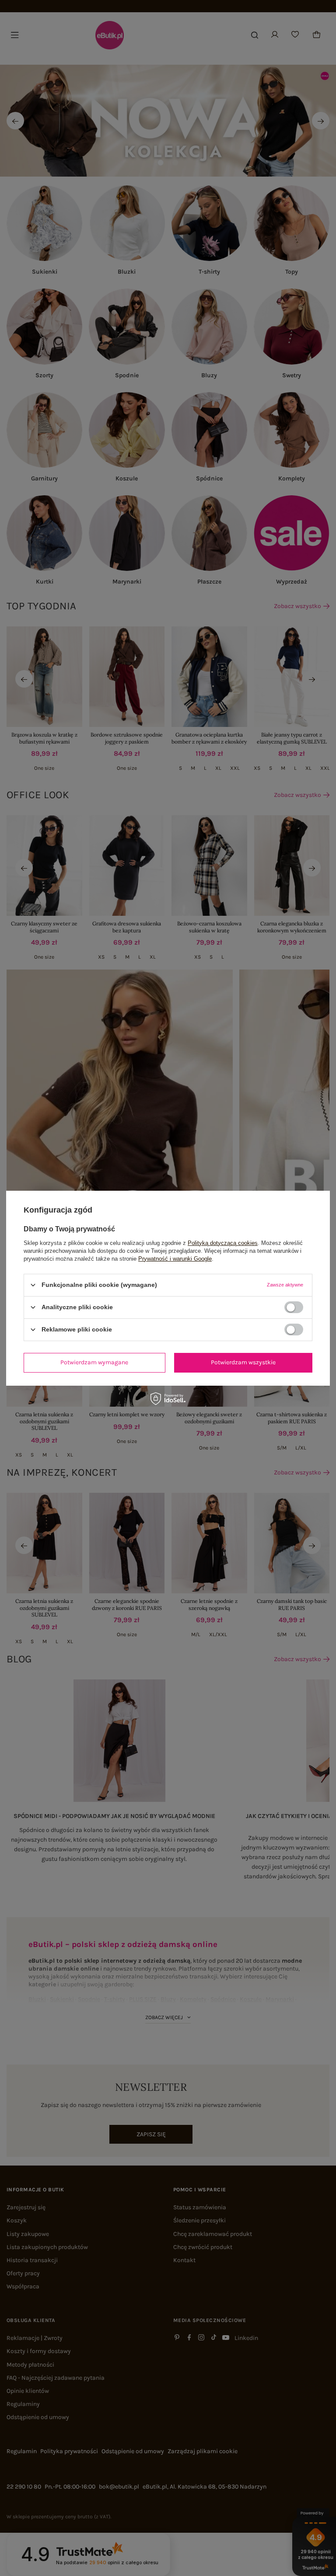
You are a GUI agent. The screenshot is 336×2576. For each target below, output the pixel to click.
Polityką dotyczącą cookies (223, 1243)
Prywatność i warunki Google (175, 1258)
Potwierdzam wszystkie (243, 1362)
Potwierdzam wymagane (94, 1362)
